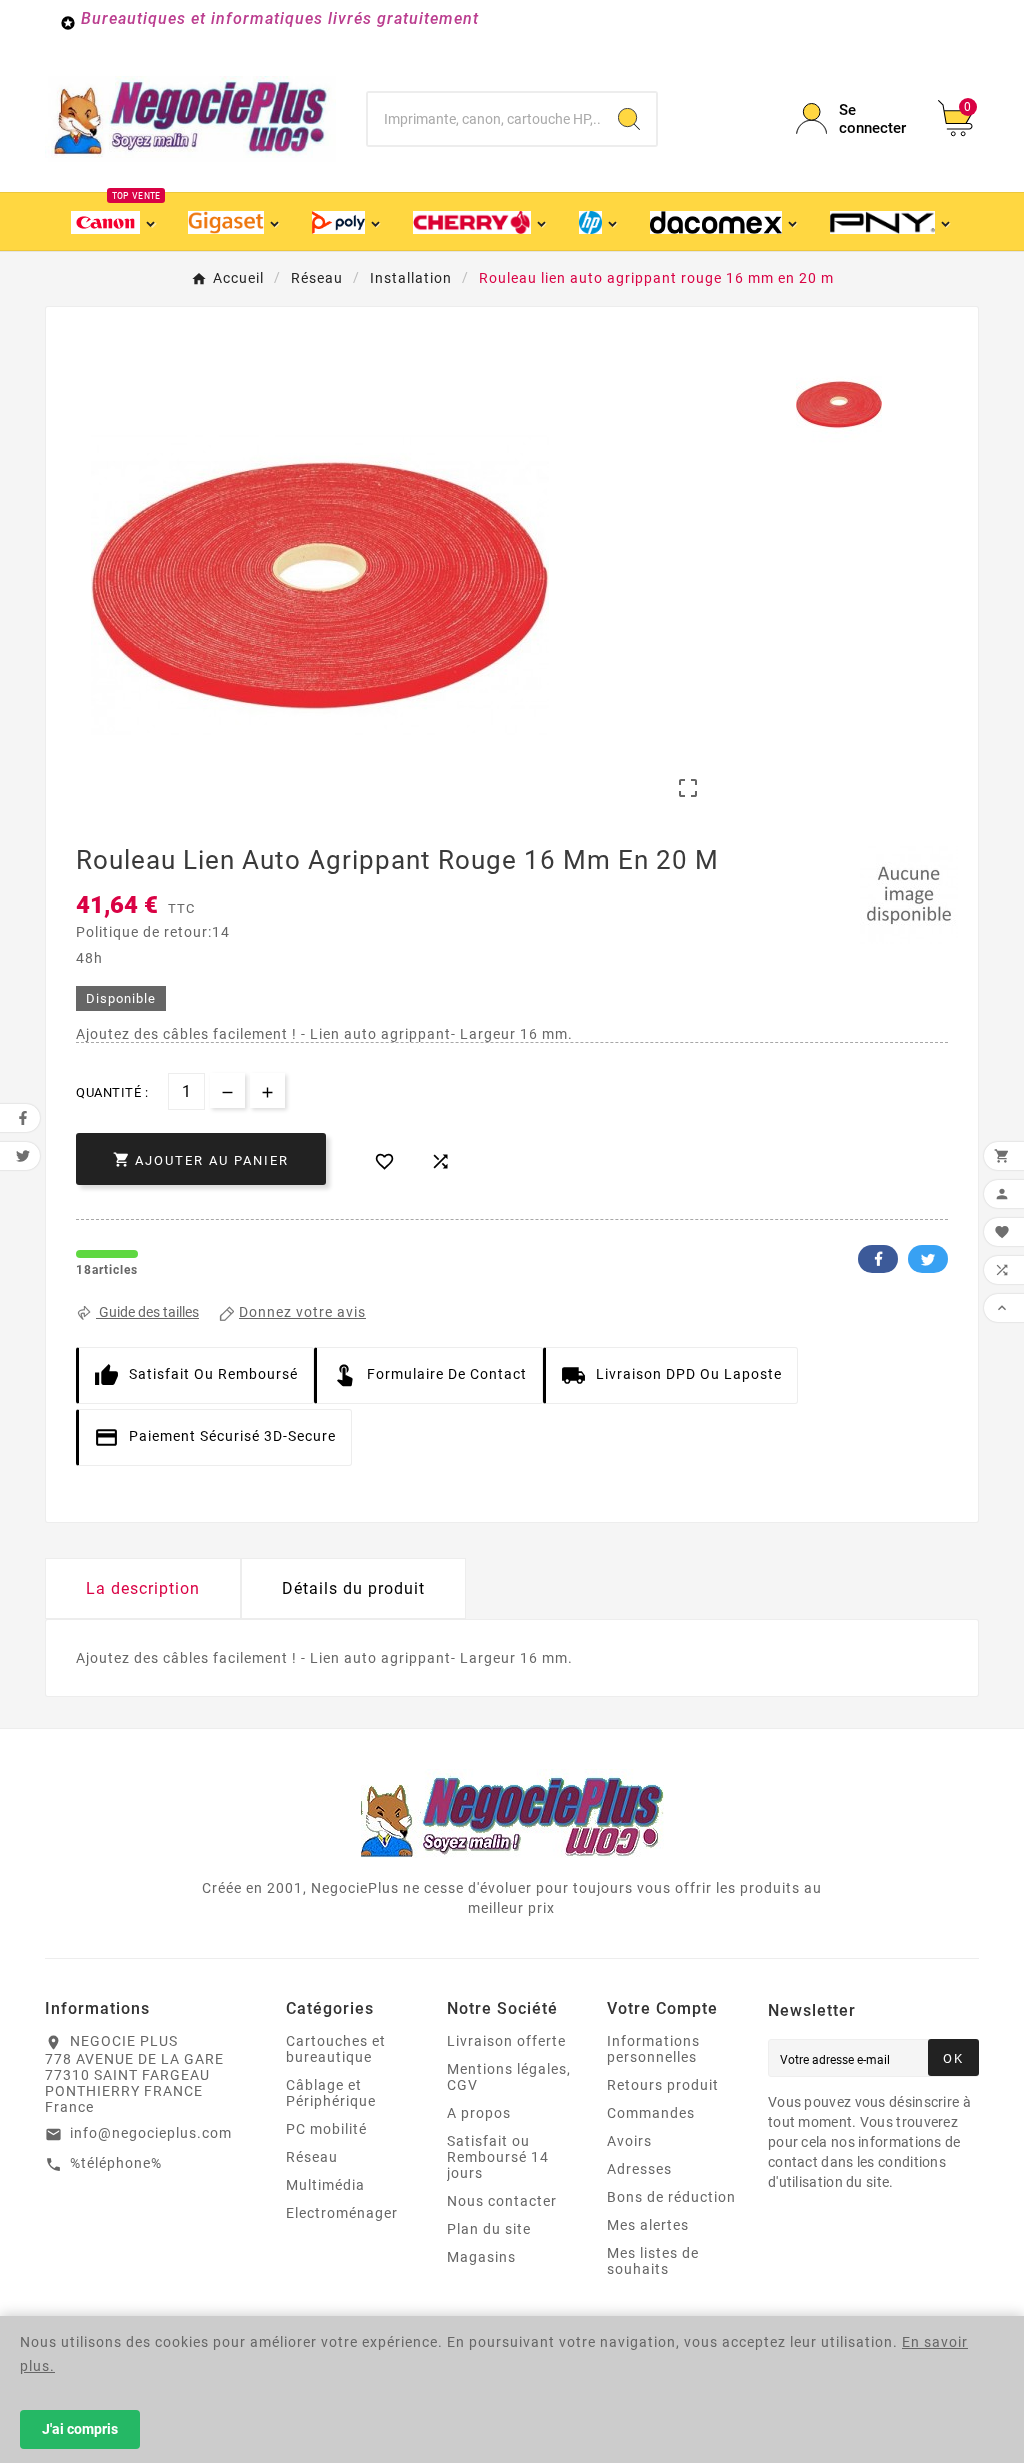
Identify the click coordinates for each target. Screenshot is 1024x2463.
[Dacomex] (725, 221)
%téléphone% (116, 2163)
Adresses (639, 2169)
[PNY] (891, 221)
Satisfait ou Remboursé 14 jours (498, 2157)
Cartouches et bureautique (336, 2049)
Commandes (651, 2113)
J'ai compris (80, 2429)
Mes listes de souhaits (653, 2261)
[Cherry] (481, 221)
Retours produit (663, 2085)
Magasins (481, 2257)
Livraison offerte (506, 2041)
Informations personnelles (653, 2049)
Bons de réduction (671, 2197)
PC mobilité (326, 2129)
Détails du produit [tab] (353, 1588)
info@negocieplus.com (151, 2133)
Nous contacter (502, 2201)
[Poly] (347, 221)
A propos (479, 2113)
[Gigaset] (234, 221)
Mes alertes (648, 2225)
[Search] (629, 119)
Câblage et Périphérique (331, 2093)
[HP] (599, 221)
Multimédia (325, 2185)
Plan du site (489, 2229)
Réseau (312, 2157)
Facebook (878, 1259)
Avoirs (629, 2141)
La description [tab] (143, 1588)
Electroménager (342, 2213)
